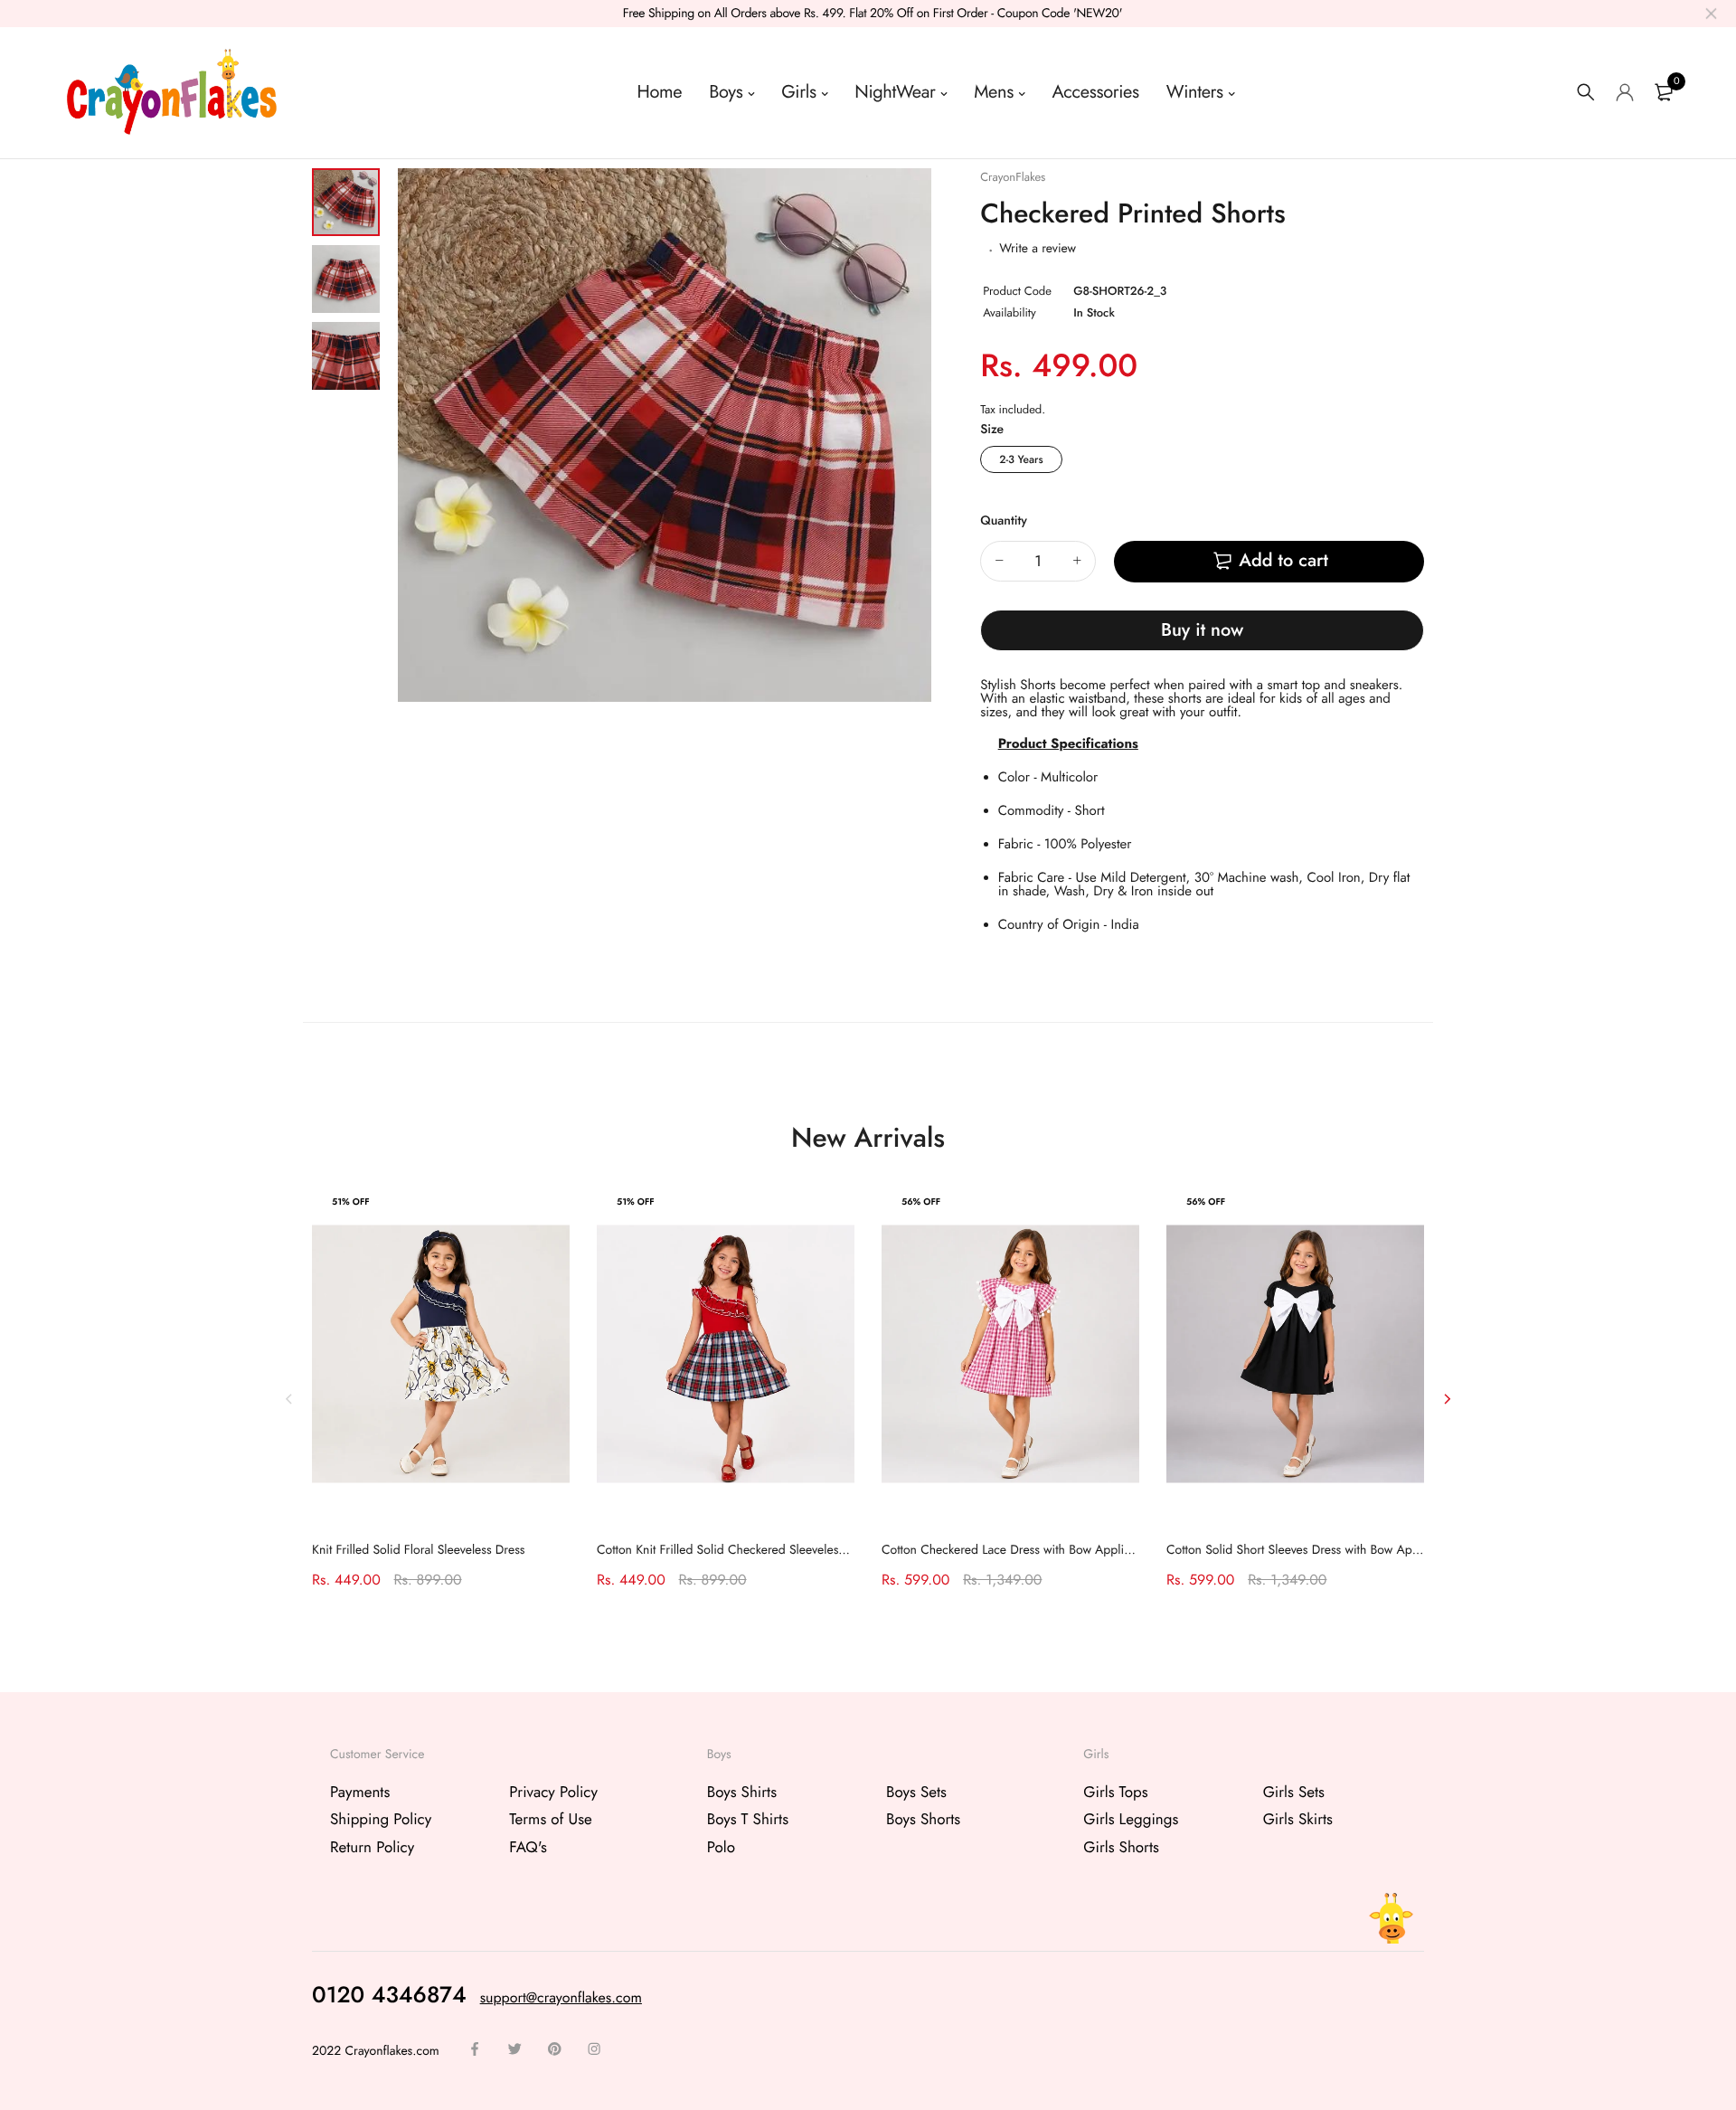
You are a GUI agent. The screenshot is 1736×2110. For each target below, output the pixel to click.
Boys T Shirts (748, 1820)
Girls (798, 92)
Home (660, 92)
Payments (360, 1793)
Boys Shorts (923, 1820)
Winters (1195, 92)
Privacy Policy (553, 1793)
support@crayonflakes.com (561, 1997)
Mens (994, 92)
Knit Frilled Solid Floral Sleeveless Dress (418, 1550)
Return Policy (372, 1847)
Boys (726, 92)
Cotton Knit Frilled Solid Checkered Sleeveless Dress (737, 1550)
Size (992, 430)
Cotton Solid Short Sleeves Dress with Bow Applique (1306, 1550)
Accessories (1096, 92)
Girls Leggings (1131, 1820)
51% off (351, 1202)
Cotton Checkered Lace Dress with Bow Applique (1013, 1550)
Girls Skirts (1298, 1820)
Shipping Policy (381, 1820)
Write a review (1038, 249)
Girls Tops (1115, 1793)
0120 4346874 (389, 1994)
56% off (921, 1202)
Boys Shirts (742, 1793)
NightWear (895, 92)
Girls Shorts (1121, 1847)
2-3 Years (1021, 459)
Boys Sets (916, 1793)
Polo (721, 1847)
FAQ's (528, 1847)
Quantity (1004, 521)
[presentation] (289, 1398)
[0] (1664, 92)
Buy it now (1202, 630)
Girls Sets (1294, 1793)
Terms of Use (551, 1820)
